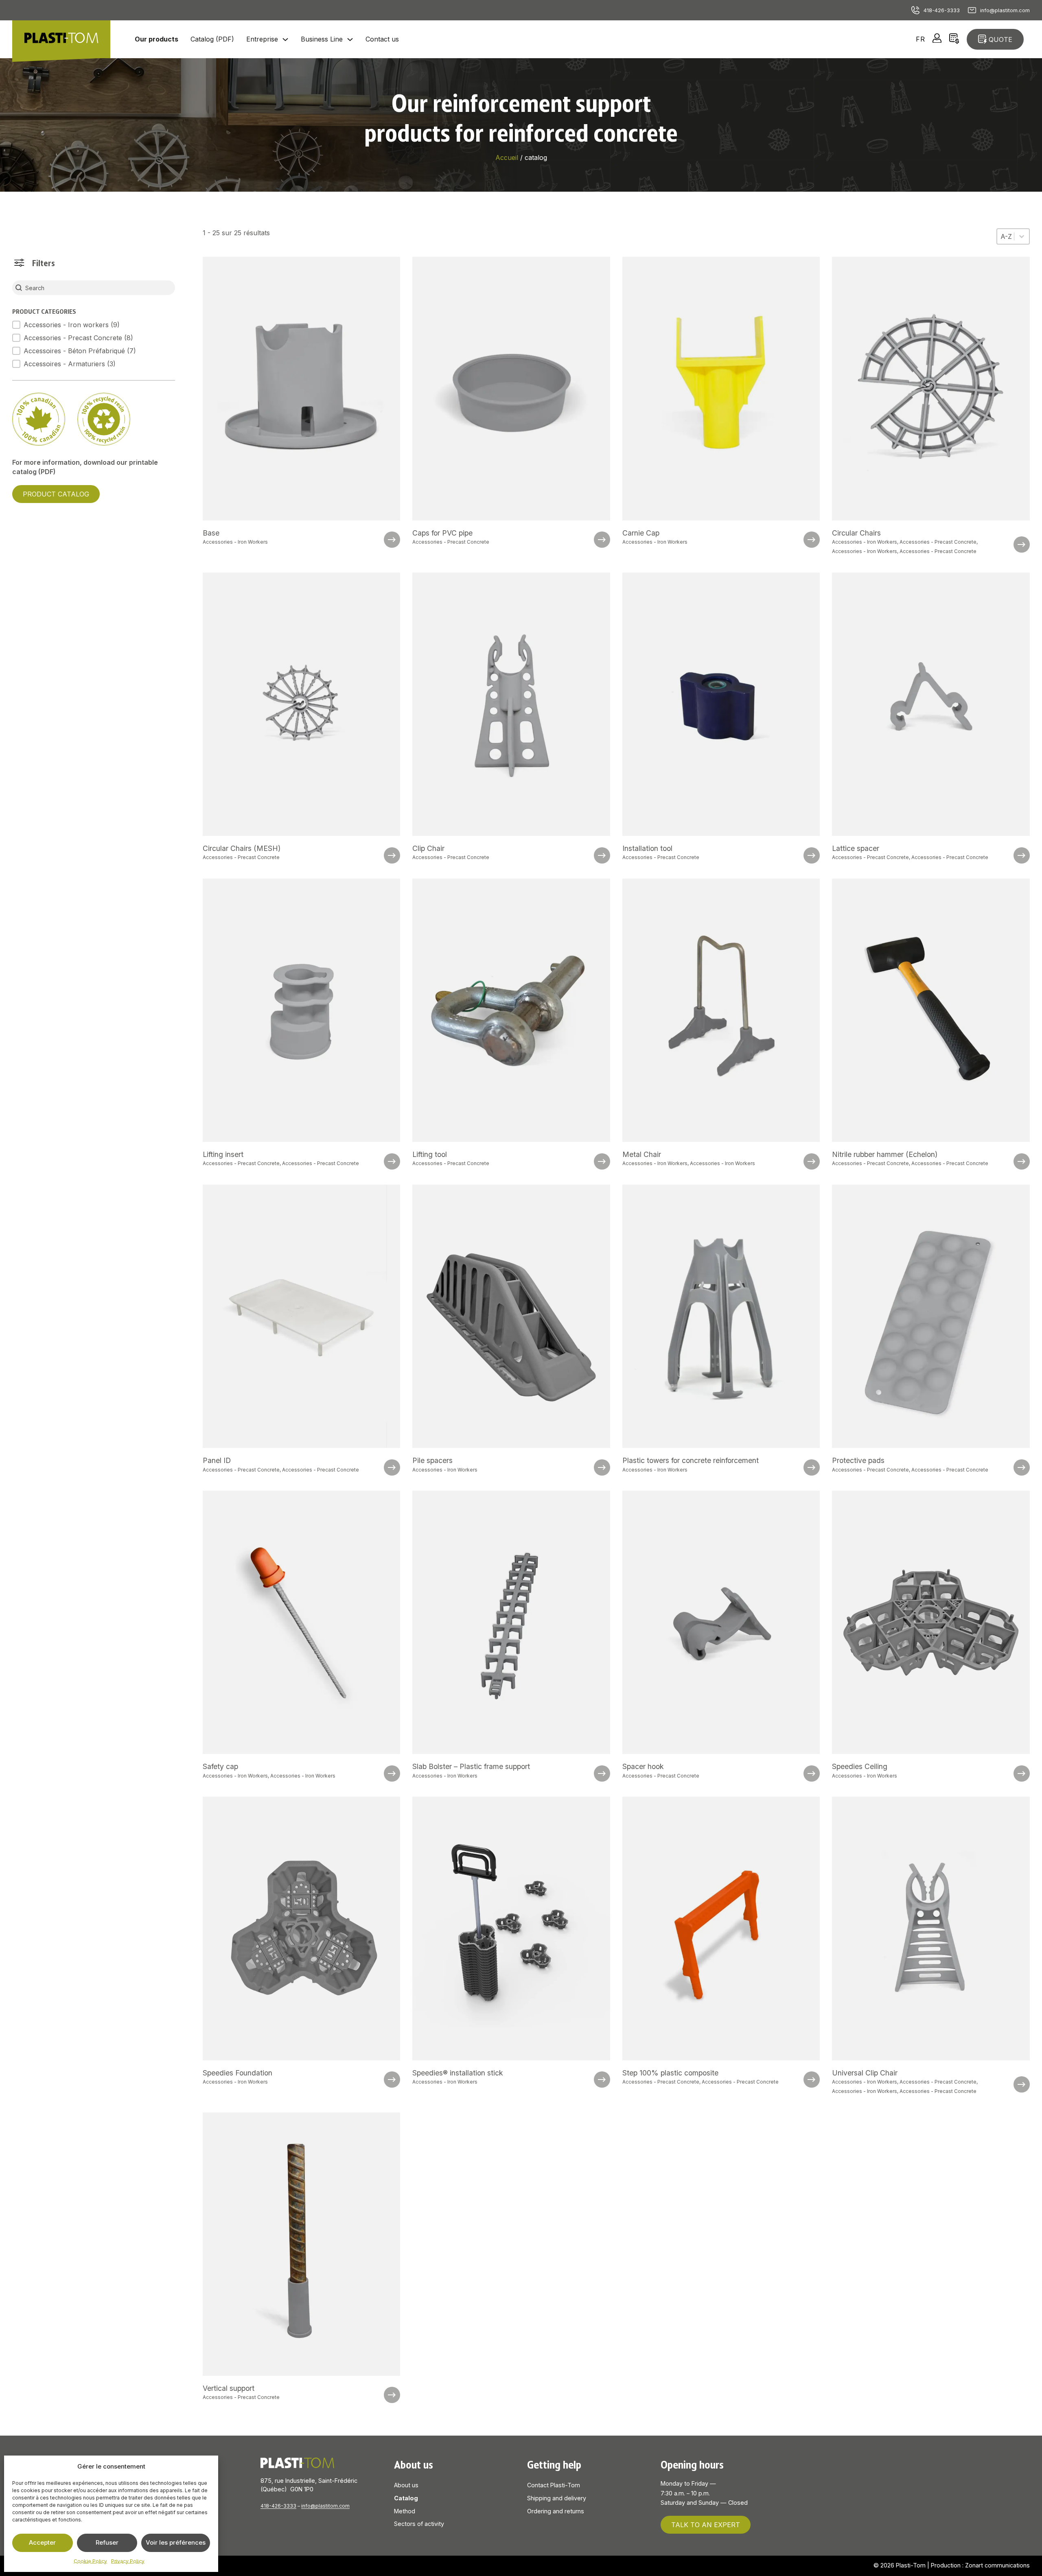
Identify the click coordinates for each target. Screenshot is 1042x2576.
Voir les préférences (176, 2542)
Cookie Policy (90, 2561)
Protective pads (858, 1460)
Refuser (107, 2542)
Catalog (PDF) (212, 39)
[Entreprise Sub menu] (285, 39)
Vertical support (229, 2388)
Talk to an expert (706, 2525)
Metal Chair (642, 1154)
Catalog (406, 2498)
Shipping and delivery (557, 2498)
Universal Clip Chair (865, 2073)
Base (211, 533)
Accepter (42, 2542)
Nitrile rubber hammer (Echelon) (885, 1154)
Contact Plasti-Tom (554, 2485)
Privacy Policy (128, 2561)
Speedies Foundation (238, 2073)
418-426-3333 (942, 10)
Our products (157, 39)
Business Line (322, 39)
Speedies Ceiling (860, 1766)
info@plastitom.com (1005, 10)
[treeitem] (74, 325)
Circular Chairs (856, 533)
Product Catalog (56, 494)
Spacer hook (643, 1766)
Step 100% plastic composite (670, 2073)
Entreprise (262, 39)
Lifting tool (430, 1154)
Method (405, 2511)
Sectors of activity (419, 2524)
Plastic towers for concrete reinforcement (691, 1460)
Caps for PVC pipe (442, 533)
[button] (74, 325)
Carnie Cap (641, 533)
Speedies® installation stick (458, 2073)
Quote (1000, 39)
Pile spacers (432, 1460)
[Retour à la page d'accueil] (61, 39)
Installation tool (647, 848)
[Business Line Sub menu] (350, 39)
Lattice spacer (856, 848)
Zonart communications (997, 2565)
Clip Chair (428, 848)
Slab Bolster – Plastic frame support (471, 1766)
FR (921, 39)
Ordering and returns (556, 2511)
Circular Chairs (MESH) (242, 848)
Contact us (382, 39)
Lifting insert (223, 1154)
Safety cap (220, 1766)
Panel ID (217, 1460)
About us (406, 2485)
